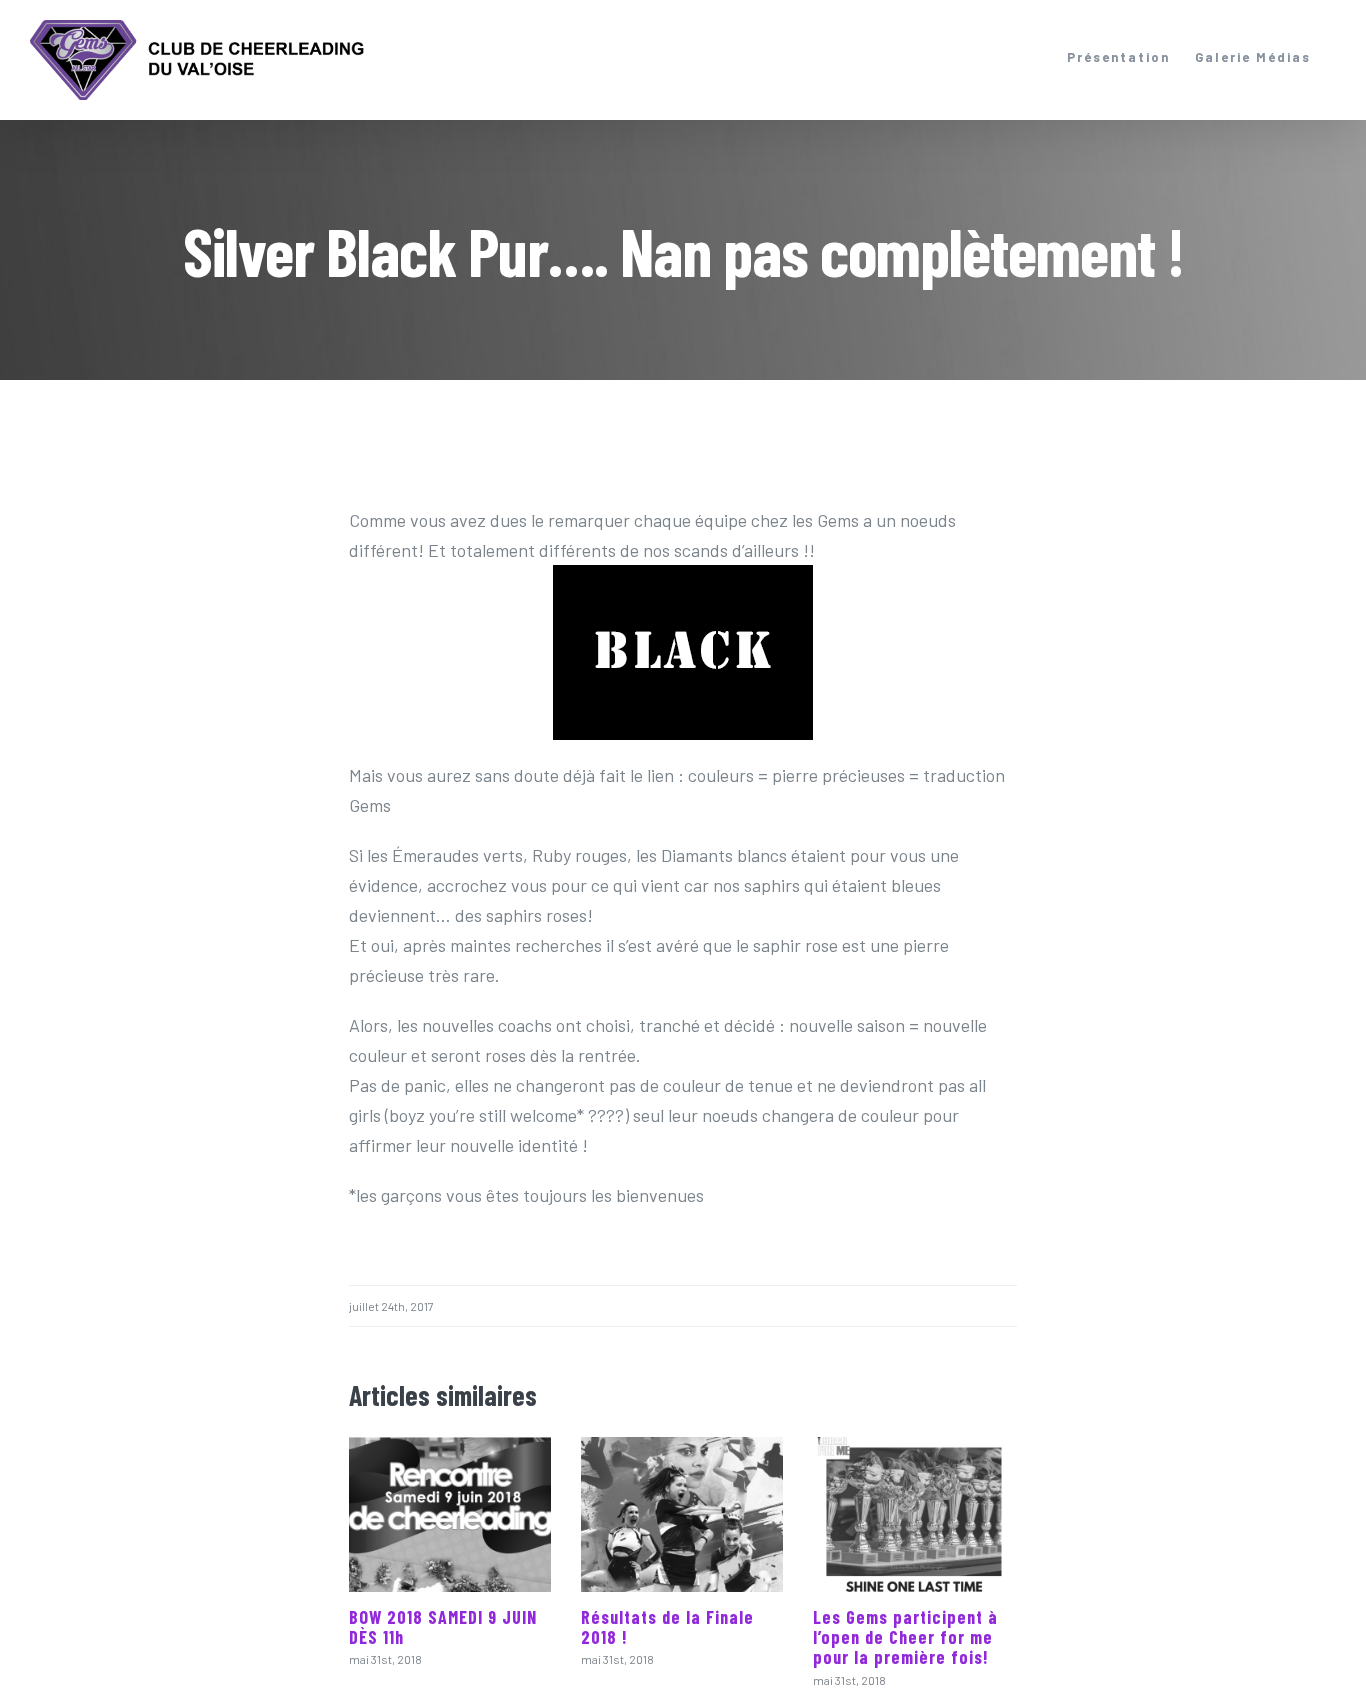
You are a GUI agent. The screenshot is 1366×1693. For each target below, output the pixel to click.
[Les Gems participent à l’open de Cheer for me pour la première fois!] (914, 1514)
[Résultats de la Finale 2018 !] (682, 1514)
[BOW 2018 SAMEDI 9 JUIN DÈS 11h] (450, 1514)
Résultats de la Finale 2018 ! (667, 1627)
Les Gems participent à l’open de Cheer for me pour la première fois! (905, 1637)
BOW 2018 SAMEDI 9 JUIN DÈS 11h (443, 1627)
